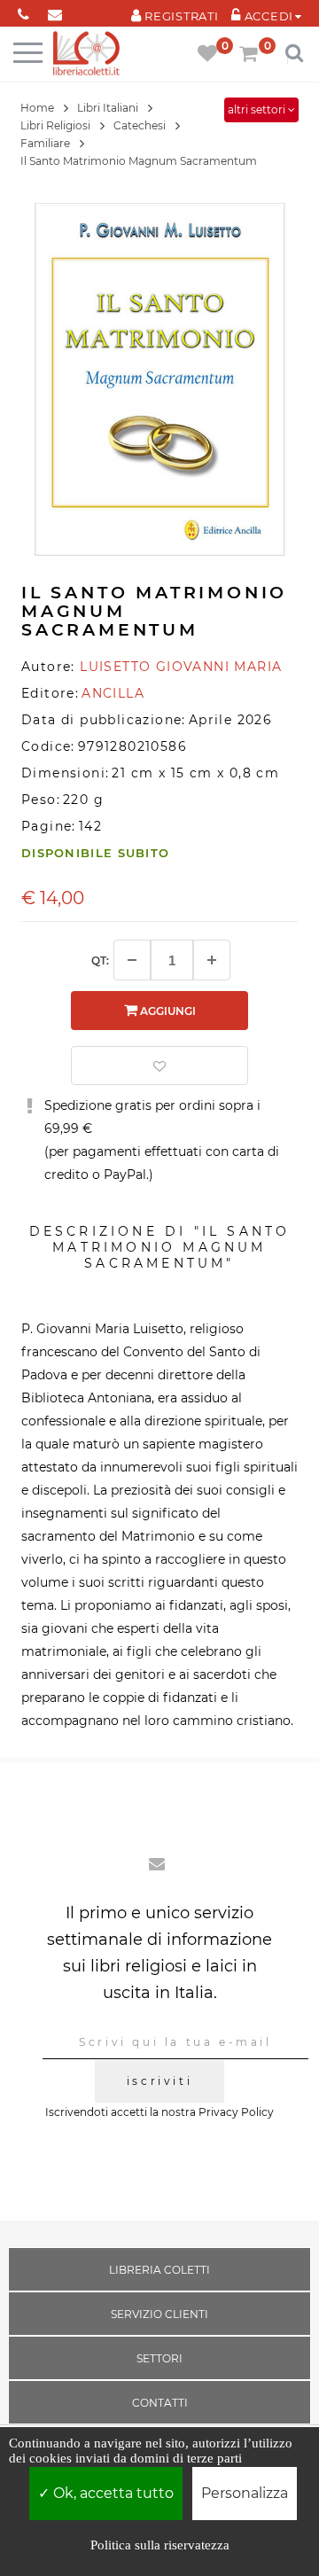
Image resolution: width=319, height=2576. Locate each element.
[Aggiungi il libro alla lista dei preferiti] (159, 1066)
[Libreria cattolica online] (86, 55)
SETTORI (159, 2358)
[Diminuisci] (132, 960)
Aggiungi (167, 1011)
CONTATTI (160, 2403)
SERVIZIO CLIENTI (159, 2314)
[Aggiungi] (212, 960)
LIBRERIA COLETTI (159, 2270)
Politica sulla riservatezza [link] (160, 2545)
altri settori (258, 109)
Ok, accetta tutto (112, 2493)
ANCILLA (113, 693)
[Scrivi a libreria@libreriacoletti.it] (54, 11)
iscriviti (159, 2081)
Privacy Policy (236, 2112)
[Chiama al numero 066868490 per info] (23, 11)
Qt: (100, 960)
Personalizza (245, 2493)
